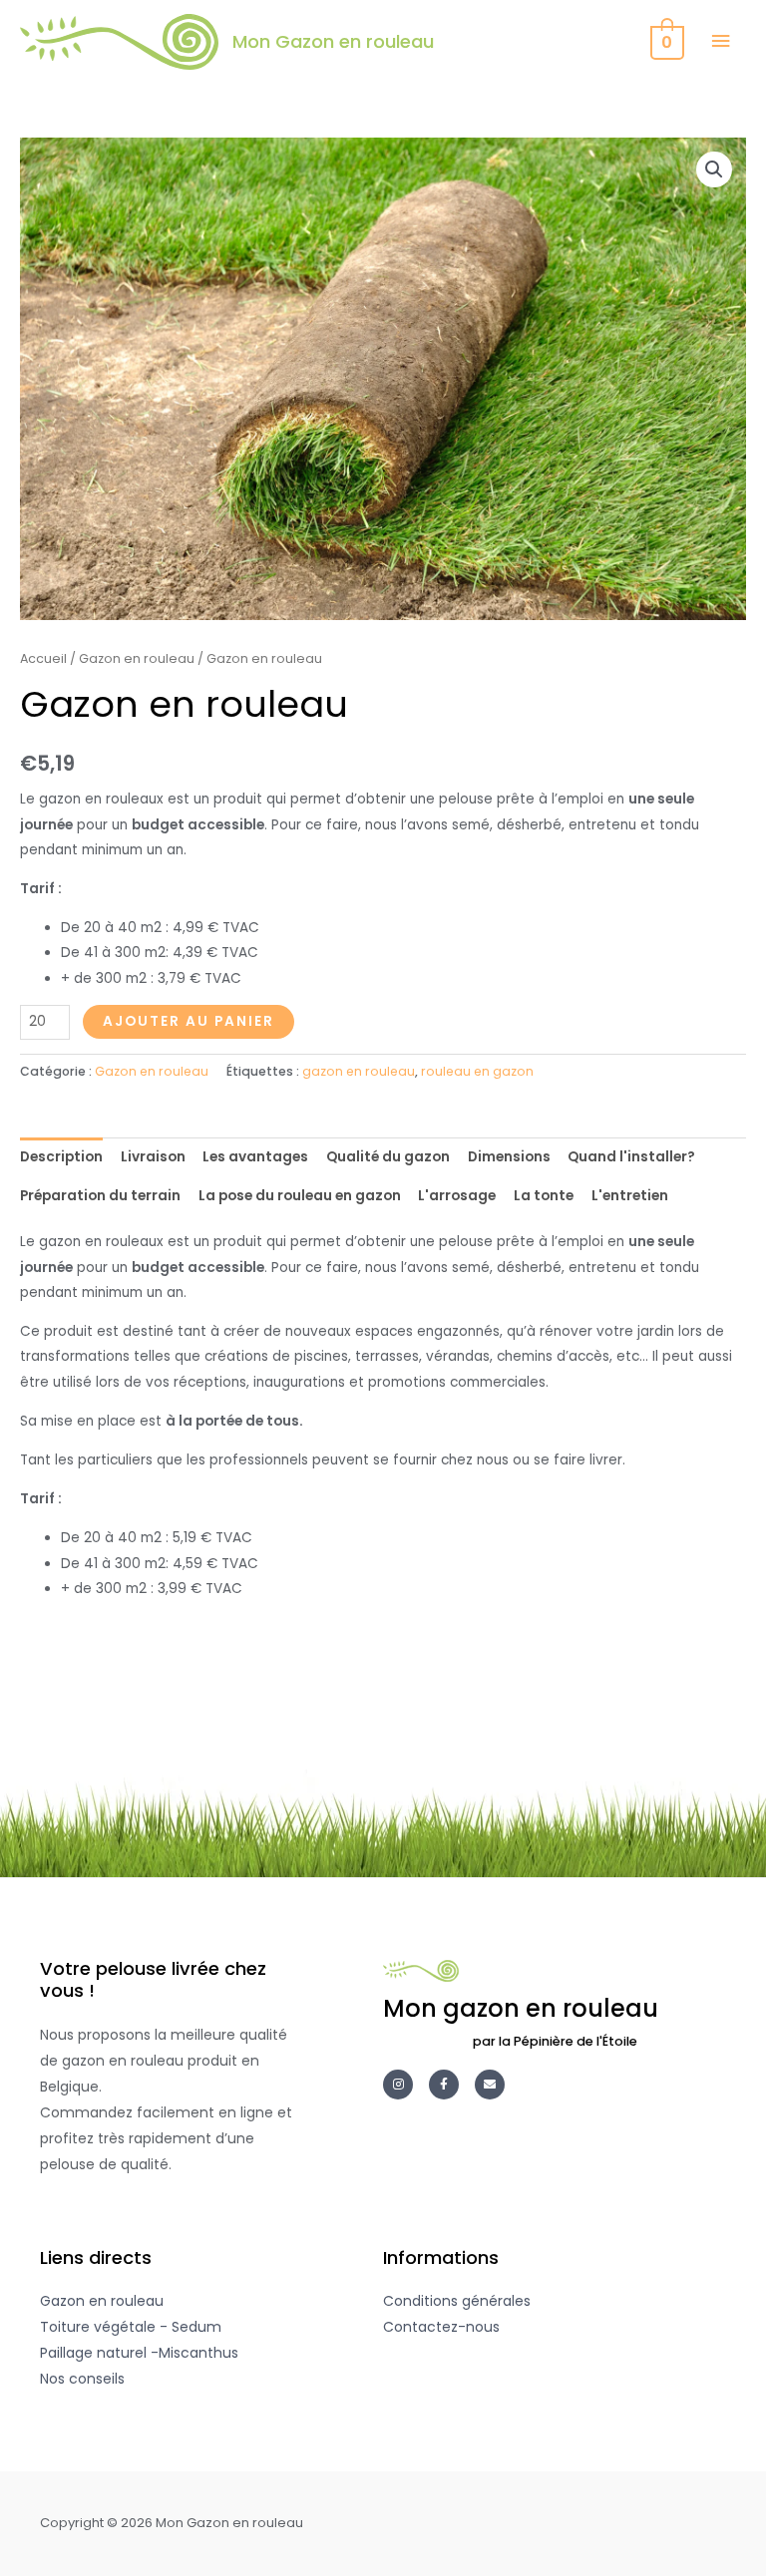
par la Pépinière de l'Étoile (555, 2041)
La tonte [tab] (544, 1196)
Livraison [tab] (153, 1157)
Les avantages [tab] (255, 1157)
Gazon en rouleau (137, 658)
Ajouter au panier (189, 1021)
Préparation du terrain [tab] (100, 1196)
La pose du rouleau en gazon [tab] (300, 1196)
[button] (714, 169)
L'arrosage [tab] (457, 1196)
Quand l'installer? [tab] (631, 1157)
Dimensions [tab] (509, 1157)
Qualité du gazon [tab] (388, 1157)
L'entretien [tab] (630, 1196)
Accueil (43, 658)
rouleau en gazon (477, 1071)
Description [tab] (61, 1157)
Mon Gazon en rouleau (333, 41)
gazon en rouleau (359, 1071)
